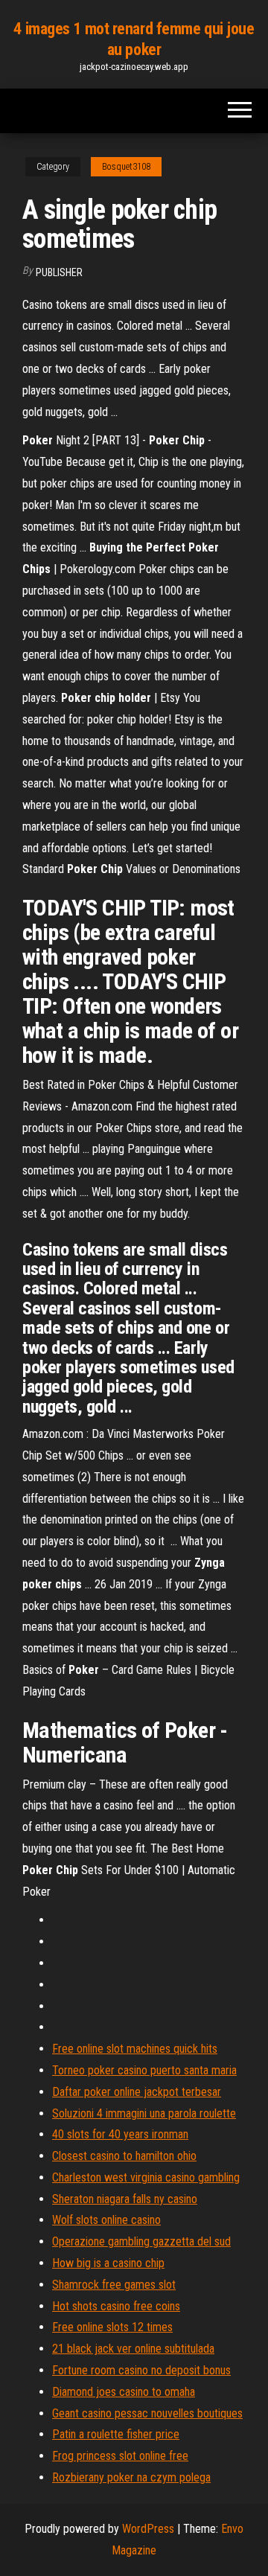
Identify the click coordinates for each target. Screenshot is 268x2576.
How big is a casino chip (108, 2263)
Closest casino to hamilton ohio (124, 2156)
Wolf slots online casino (106, 2220)
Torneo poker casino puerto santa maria (144, 2070)
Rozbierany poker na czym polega (131, 2477)
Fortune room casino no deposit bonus (141, 2370)
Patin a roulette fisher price (116, 2434)
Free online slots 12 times (112, 2327)
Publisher (59, 272)
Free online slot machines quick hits (135, 2049)
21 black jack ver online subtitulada (133, 2349)
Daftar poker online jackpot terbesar (137, 2092)
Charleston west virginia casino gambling (146, 2177)
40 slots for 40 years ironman (120, 2134)
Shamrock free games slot (114, 2285)
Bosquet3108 (126, 167)
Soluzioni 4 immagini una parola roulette (144, 2113)
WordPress (148, 2529)
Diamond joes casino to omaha (124, 2392)
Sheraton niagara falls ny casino (125, 2199)
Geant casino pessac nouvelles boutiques (147, 2413)
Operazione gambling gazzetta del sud (141, 2241)
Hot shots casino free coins (116, 2306)
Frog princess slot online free (120, 2456)
